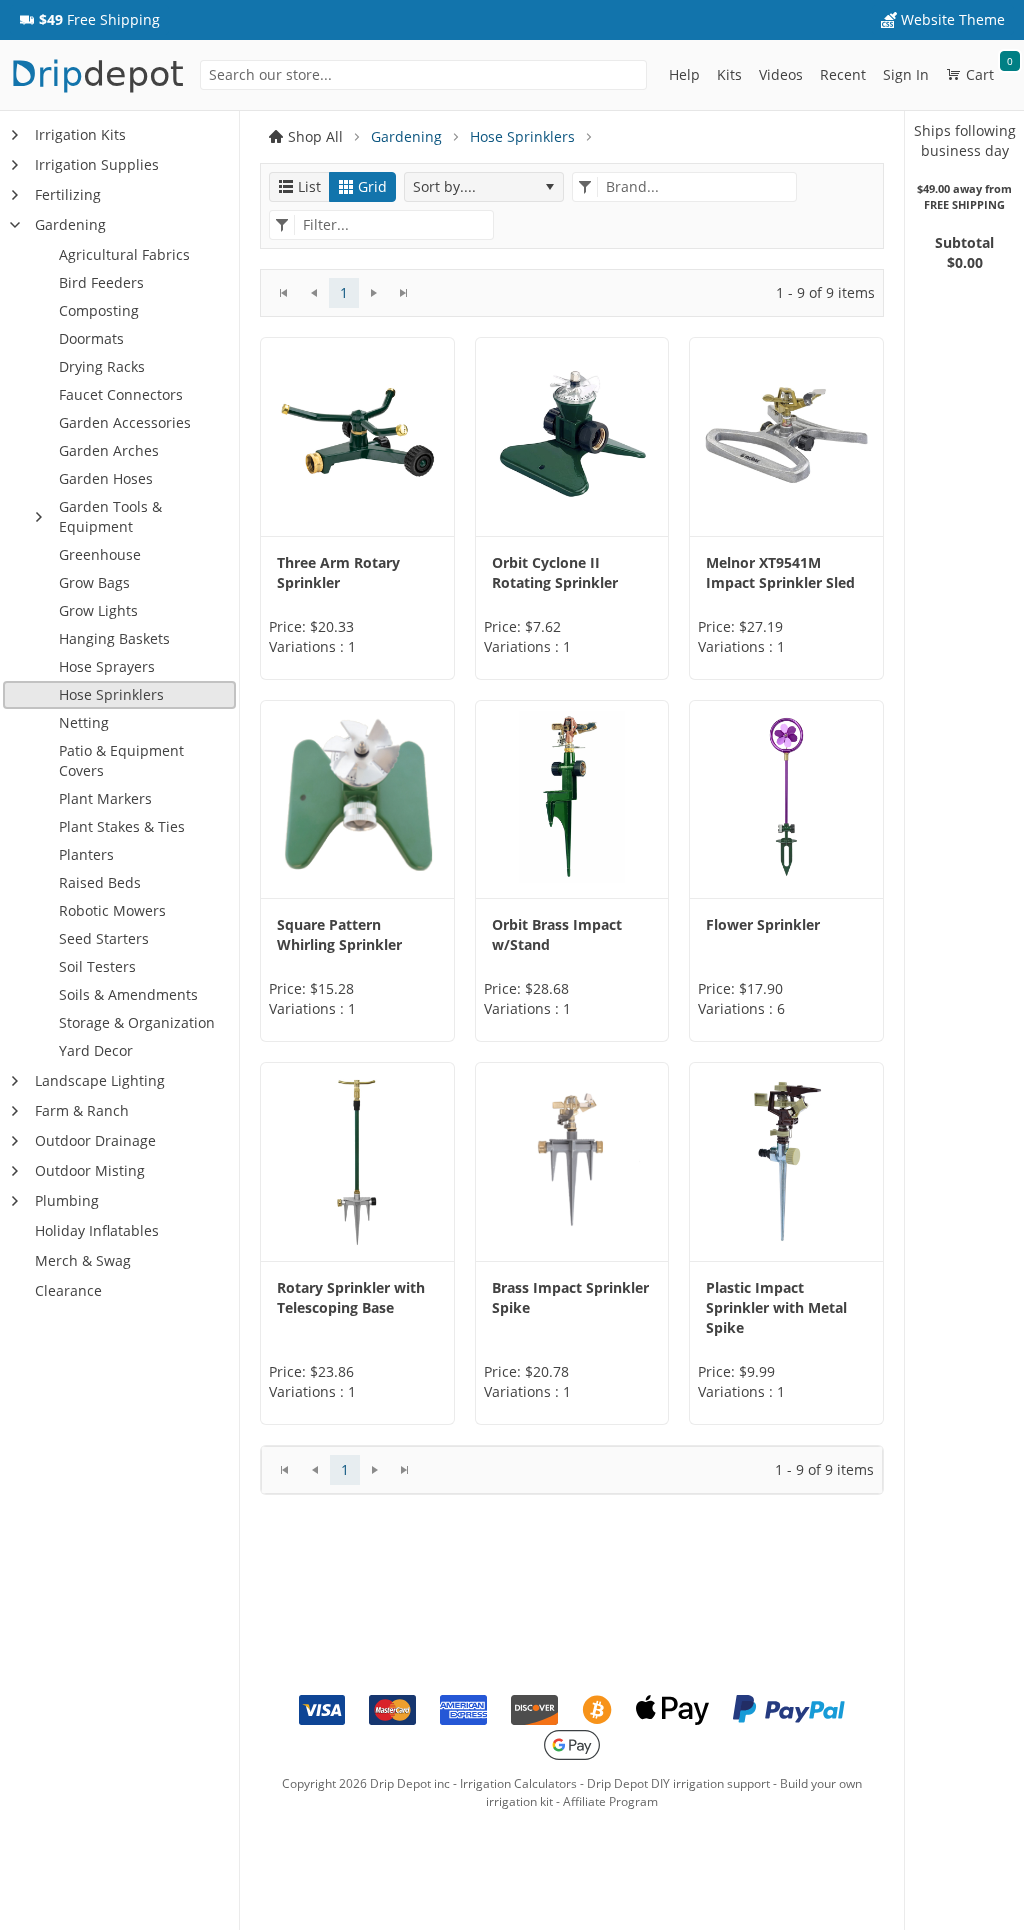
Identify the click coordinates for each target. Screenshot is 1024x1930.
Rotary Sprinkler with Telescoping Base (351, 1297)
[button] (89, 20)
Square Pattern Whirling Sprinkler (339, 934)
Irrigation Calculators (518, 1783)
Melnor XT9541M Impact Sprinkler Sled (780, 572)
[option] (357, 508)
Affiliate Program (610, 1801)
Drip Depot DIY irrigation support (678, 1783)
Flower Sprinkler (763, 924)
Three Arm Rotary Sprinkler (338, 572)
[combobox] (423, 75)
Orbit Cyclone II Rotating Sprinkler (555, 572)
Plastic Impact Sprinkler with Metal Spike (776, 1307)
